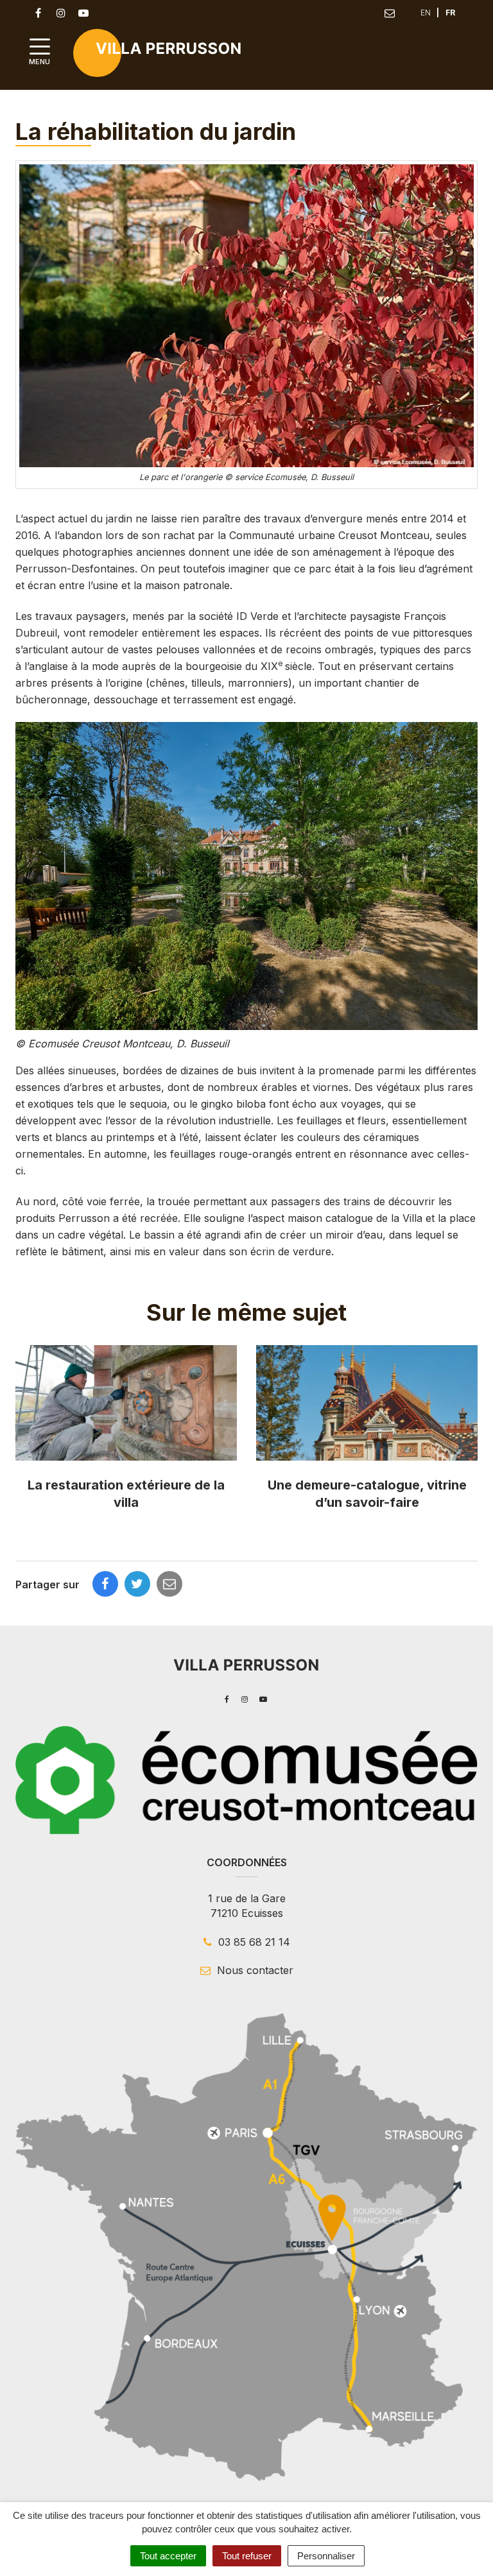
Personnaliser (326, 2556)
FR (450, 13)
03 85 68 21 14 (253, 1942)
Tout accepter (168, 2556)
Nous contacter (254, 1970)
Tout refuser (247, 2556)
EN (426, 13)
